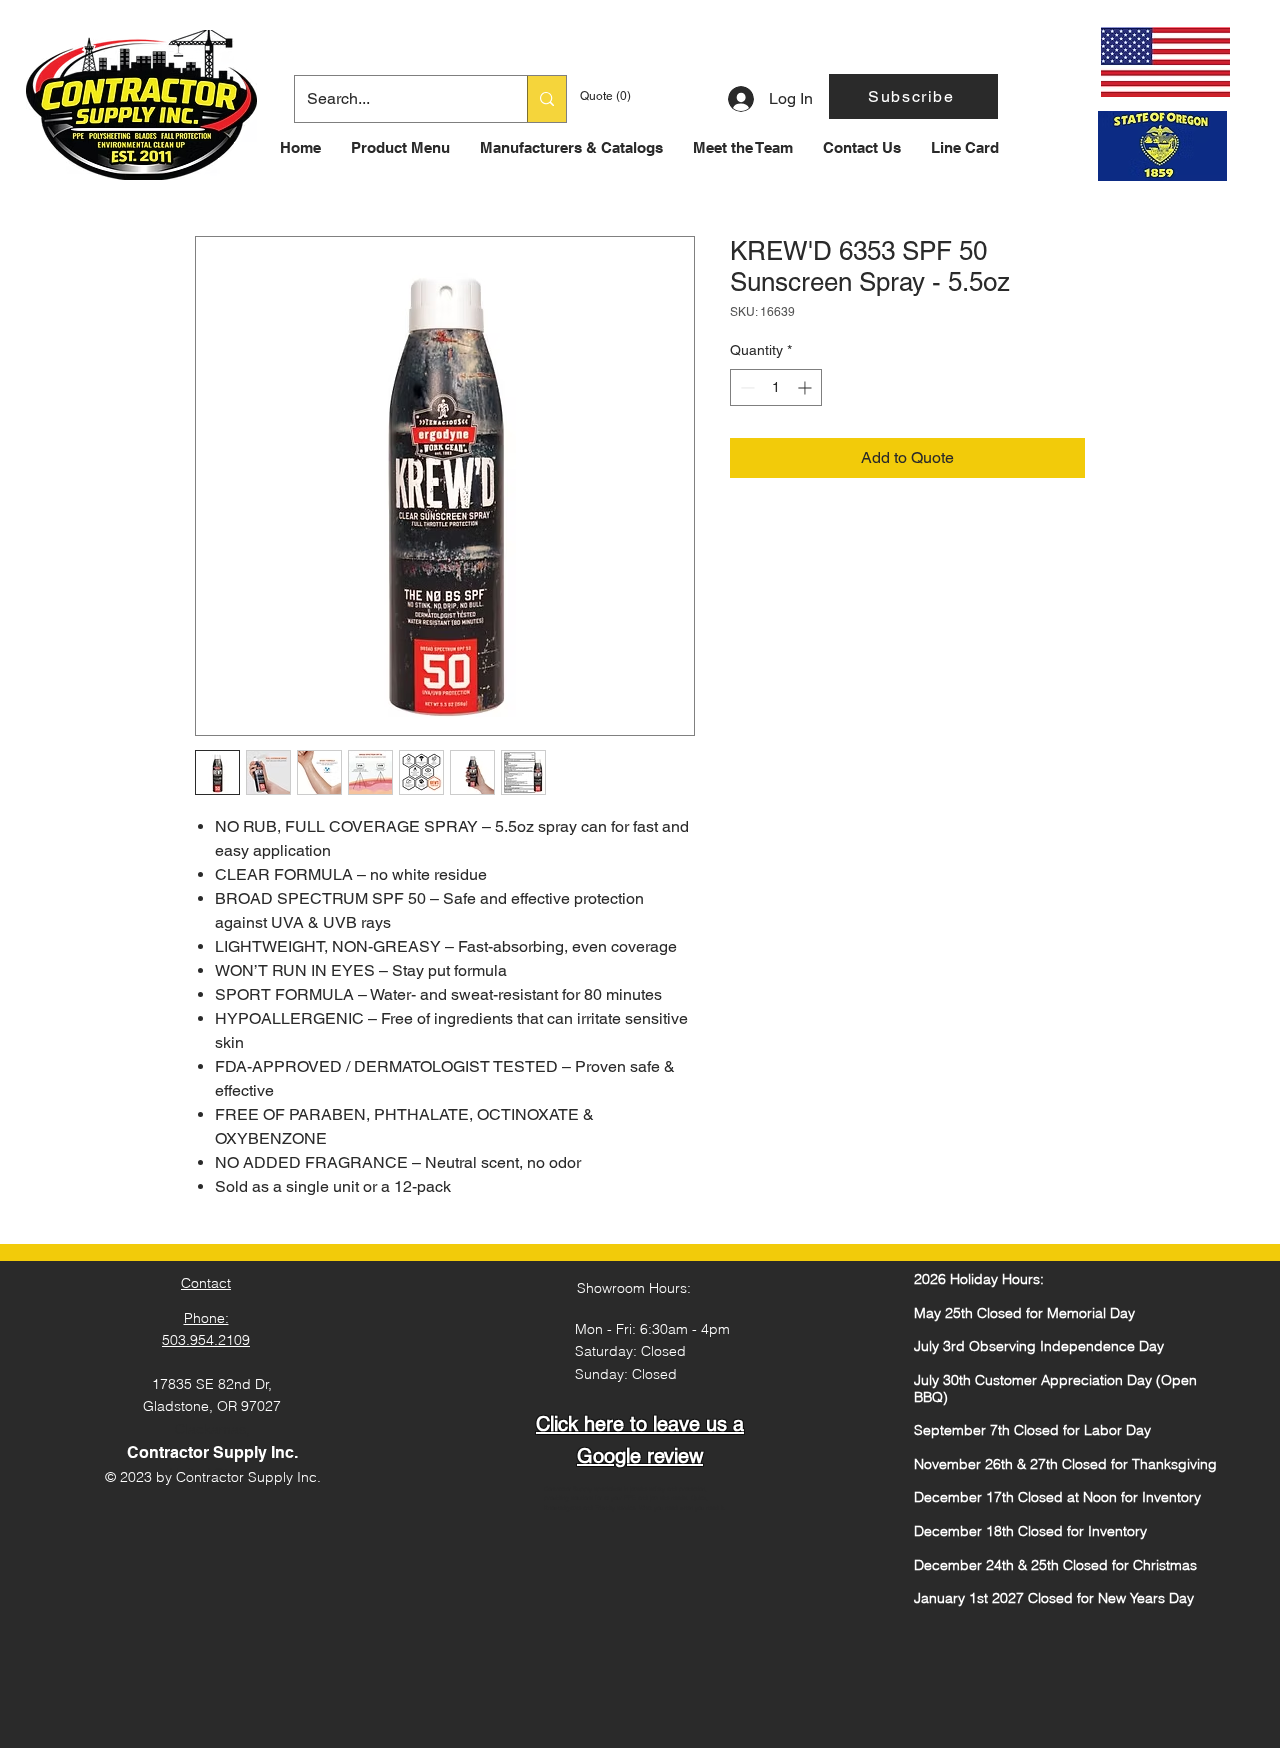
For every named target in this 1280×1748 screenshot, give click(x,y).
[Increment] (806, 387)
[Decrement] (745, 387)
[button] (913, 96)
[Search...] (546, 99)
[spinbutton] (776, 387)
